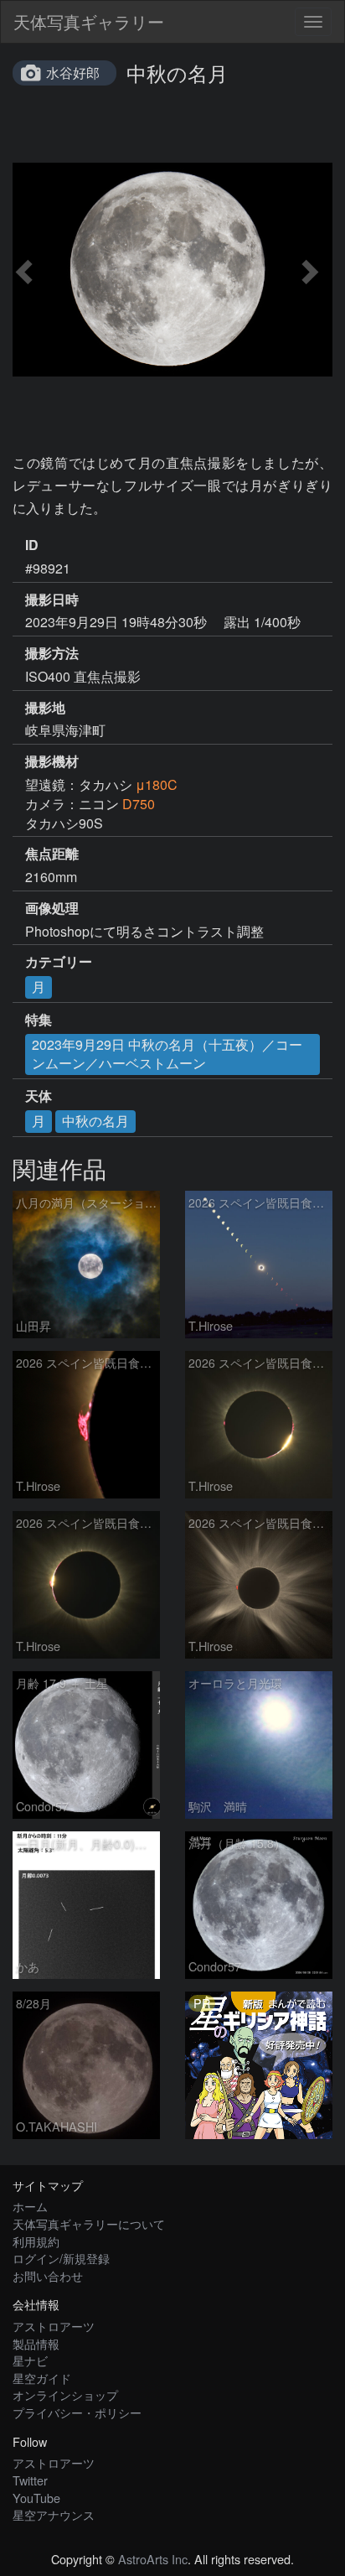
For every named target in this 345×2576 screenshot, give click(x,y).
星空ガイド (42, 2378)
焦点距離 (52, 854)
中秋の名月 (95, 1121)
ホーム (30, 2206)
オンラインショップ (65, 2394)
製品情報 (36, 2343)
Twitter (30, 2480)
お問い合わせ (48, 2275)
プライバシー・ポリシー (77, 2412)
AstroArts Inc (153, 2559)
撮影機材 (52, 761)
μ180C (157, 784)
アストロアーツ (54, 2326)
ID (32, 545)
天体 (39, 1096)
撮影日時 (52, 600)
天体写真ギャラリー (89, 21)
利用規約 (36, 2241)
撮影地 (45, 708)
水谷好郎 (73, 73)
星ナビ (30, 2360)
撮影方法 (52, 653)
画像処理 (52, 908)
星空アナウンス (54, 2514)
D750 (139, 804)
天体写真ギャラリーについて (89, 2223)
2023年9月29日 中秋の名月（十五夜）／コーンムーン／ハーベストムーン (167, 1054)
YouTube (36, 2498)
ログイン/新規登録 (61, 2258)
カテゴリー (59, 962)
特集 (39, 1020)
